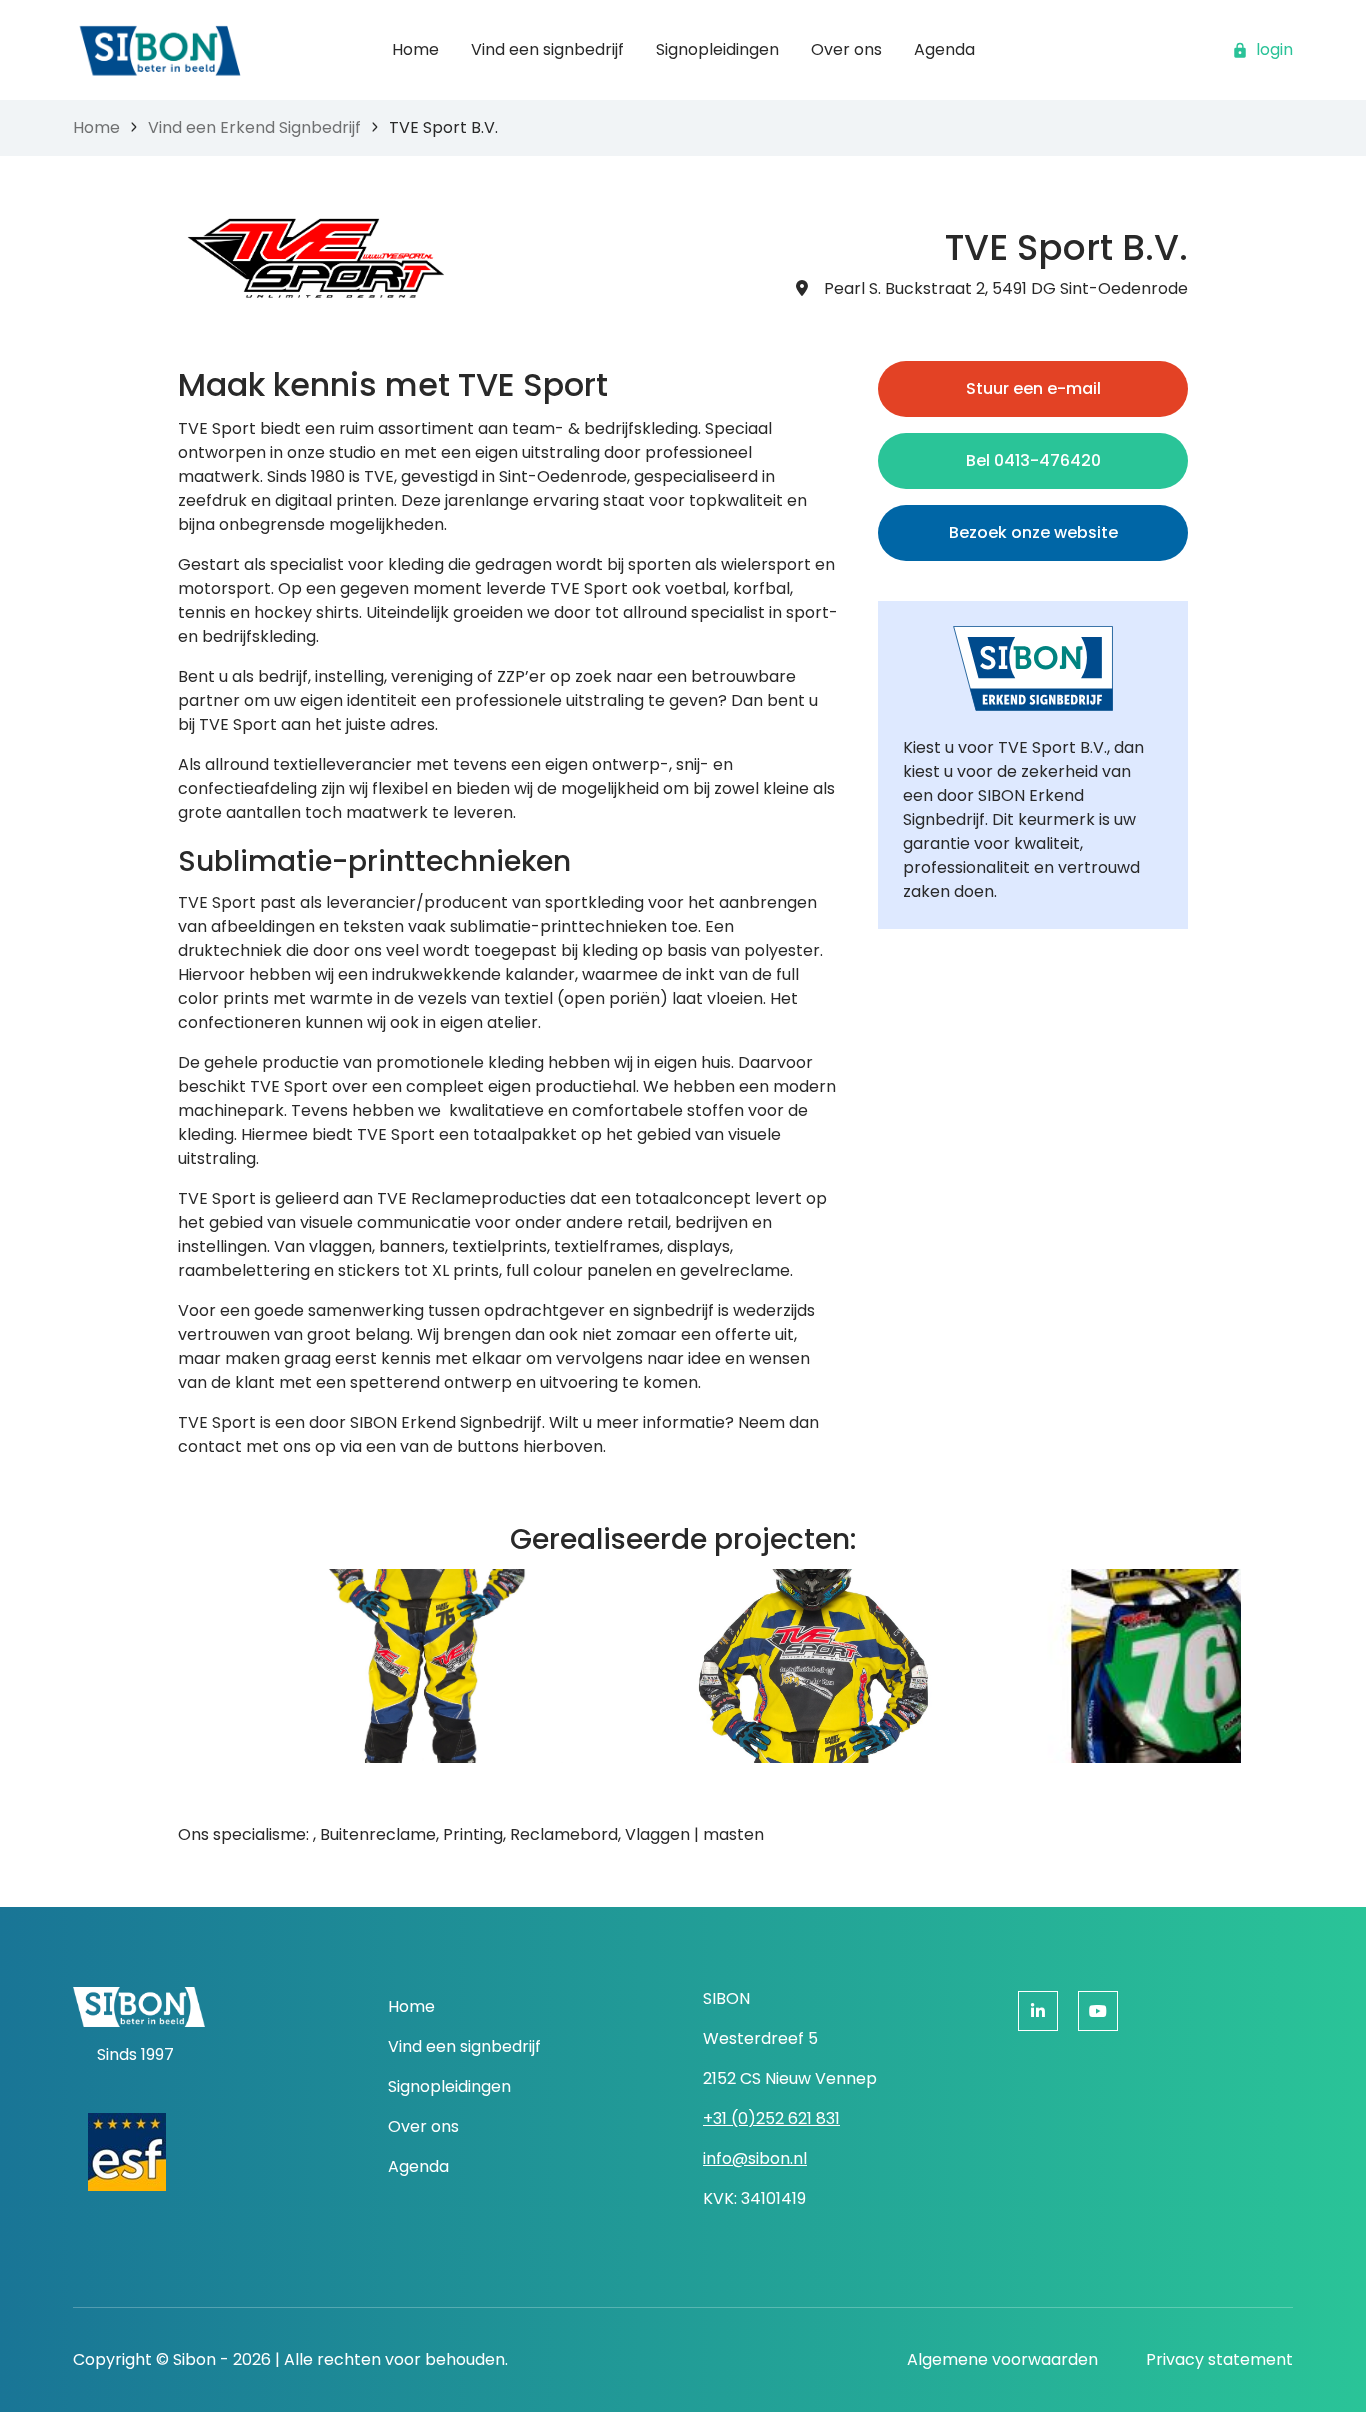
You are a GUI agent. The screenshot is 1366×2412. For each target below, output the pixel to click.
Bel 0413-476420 (1033, 460)
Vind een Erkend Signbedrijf (254, 127)
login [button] (1274, 49)
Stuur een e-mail (1033, 388)
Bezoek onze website (1033, 532)
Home (96, 127)
